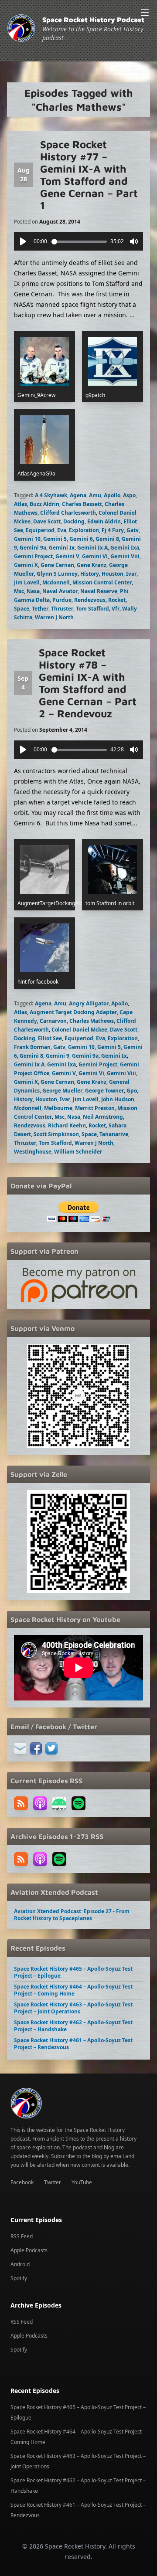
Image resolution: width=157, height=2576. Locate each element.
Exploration (84, 530)
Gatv (133, 530)
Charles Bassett (82, 504)
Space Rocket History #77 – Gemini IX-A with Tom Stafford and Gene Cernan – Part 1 (89, 175)
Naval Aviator (60, 591)
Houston (113, 574)
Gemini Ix (62, 548)
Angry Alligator (89, 1003)
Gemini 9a (33, 548)
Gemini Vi (95, 556)
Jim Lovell (27, 582)
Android (20, 2264)
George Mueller (62, 1091)
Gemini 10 (27, 539)
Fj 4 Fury (113, 530)
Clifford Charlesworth (68, 513)
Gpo (132, 1091)
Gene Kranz (92, 565)
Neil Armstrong (103, 1117)
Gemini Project (33, 556)
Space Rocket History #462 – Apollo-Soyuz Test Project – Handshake (73, 2026)
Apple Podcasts (29, 2250)
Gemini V (67, 556)
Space (22, 609)
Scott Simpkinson (56, 1134)
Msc (19, 591)
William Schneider (78, 1152)
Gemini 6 (81, 539)
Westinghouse (33, 1152)
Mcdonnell (56, 582)
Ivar (131, 574)
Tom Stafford (92, 609)
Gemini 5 (55, 539)
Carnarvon (53, 1021)
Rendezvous (90, 600)
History (90, 574)
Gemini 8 (107, 539)
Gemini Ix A (92, 548)
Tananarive (114, 1134)
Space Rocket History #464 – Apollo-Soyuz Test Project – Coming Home (73, 1990)
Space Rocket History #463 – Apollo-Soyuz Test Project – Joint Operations (73, 2008)
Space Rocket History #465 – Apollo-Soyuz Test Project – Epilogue (73, 1972)
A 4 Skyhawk (51, 495)
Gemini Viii (125, 556)
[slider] (79, 242)
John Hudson (118, 1099)
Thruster (62, 609)
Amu (95, 495)
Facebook (22, 2182)
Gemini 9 (58, 1056)
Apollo (112, 495)
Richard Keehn (67, 1125)
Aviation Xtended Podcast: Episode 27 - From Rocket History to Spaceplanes (72, 1915)
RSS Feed (22, 2236)
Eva (62, 530)
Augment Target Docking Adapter (73, 1012)
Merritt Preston (95, 1108)
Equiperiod (40, 530)
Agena (78, 495)
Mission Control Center (102, 582)
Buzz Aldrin (44, 504)
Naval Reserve (99, 591)
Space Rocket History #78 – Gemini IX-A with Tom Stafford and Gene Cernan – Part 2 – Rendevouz (88, 683)
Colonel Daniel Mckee (79, 1030)
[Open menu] (145, 12)
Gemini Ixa (125, 548)
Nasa (33, 591)
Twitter (53, 2182)
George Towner (104, 1091)
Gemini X (26, 565)
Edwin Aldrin (104, 521)
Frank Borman (32, 1047)
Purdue (62, 600)
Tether (40, 609)
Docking (74, 521)
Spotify (19, 2278)
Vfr (116, 609)
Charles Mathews (92, 1021)
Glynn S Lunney (57, 574)
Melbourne (58, 1108)
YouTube (82, 2182)
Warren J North (54, 617)
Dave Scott (47, 521)
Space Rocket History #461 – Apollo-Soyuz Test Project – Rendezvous (73, 2044)
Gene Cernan (57, 565)
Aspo (129, 495)
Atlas (20, 504)
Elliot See (50, 1038)
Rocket (117, 600)
